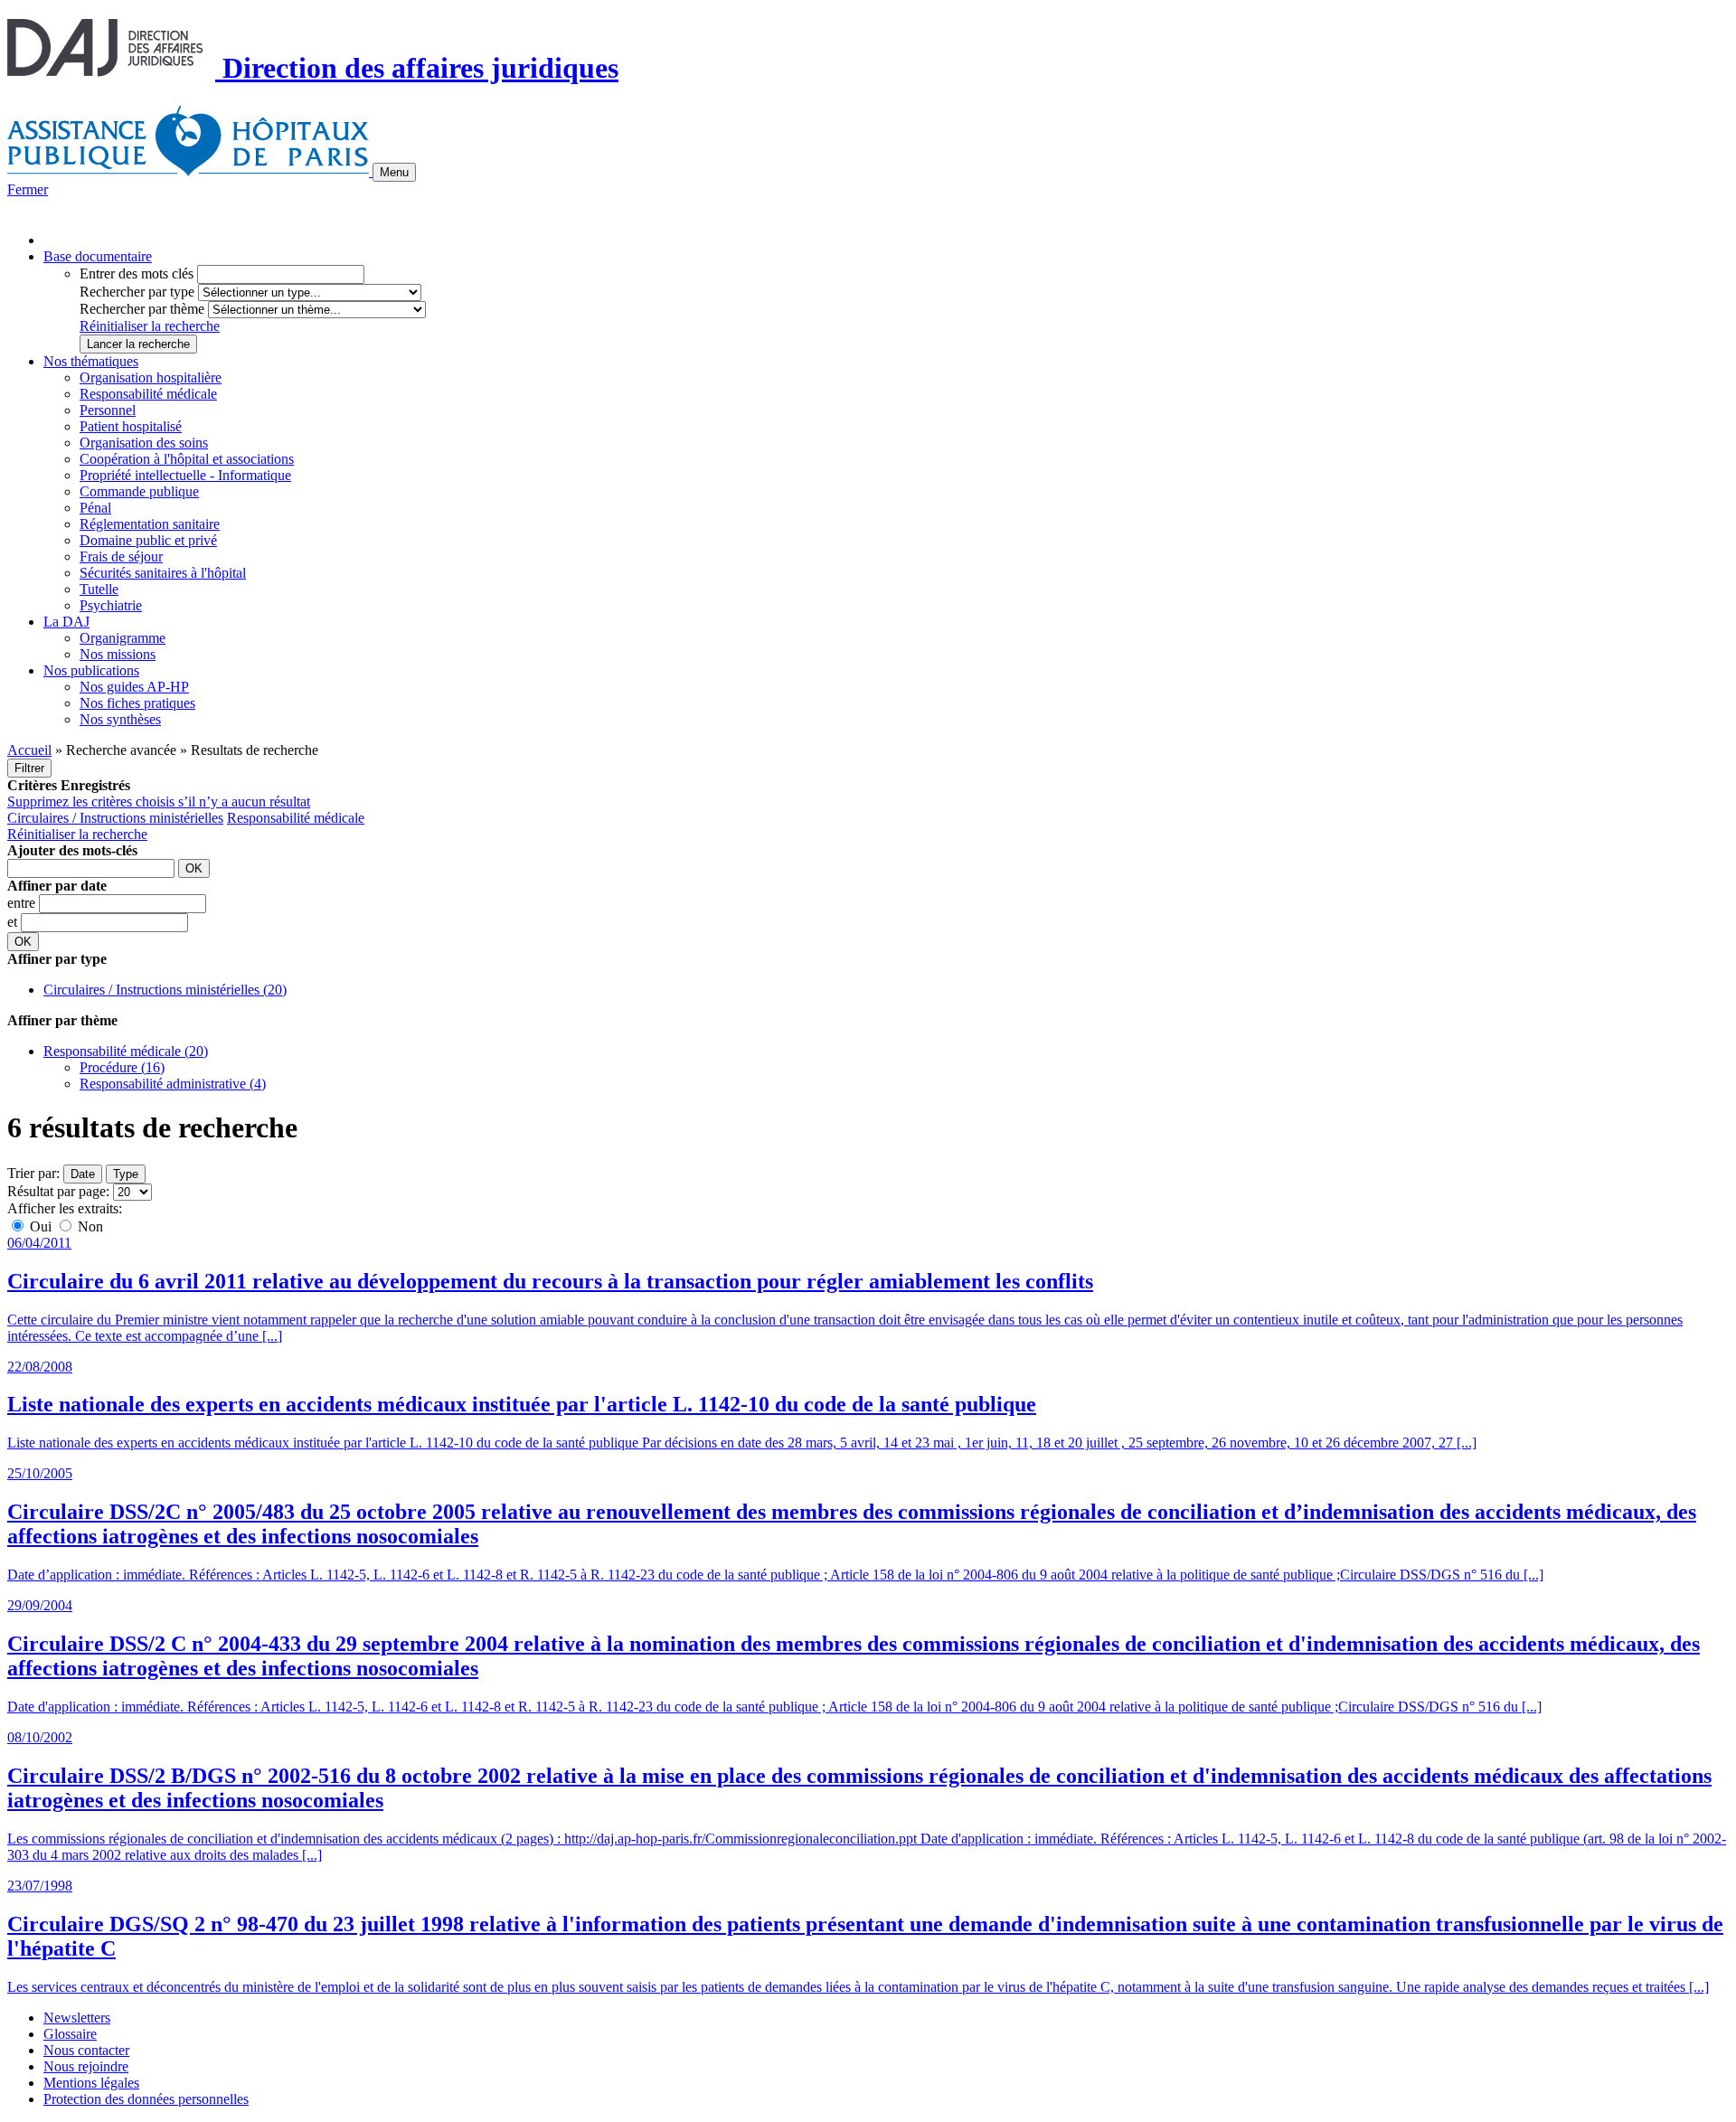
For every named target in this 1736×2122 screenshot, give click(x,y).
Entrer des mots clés (137, 274)
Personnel (108, 410)
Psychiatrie (111, 605)
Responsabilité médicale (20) (126, 1051)
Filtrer (29, 768)
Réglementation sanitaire (150, 524)
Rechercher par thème (142, 309)
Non (89, 1226)
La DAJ (66, 622)
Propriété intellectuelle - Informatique (185, 475)
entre (23, 903)
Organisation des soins (144, 443)
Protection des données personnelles (146, 2099)
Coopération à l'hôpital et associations (187, 459)
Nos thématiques (91, 361)
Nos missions (118, 654)
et (14, 922)
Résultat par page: (58, 1191)
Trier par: (33, 1173)
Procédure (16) (122, 1067)
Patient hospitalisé (131, 426)
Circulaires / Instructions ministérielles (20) (165, 990)
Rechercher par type (137, 292)
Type (126, 1174)
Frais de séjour (121, 556)
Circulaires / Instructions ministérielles (115, 818)
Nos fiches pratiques (137, 703)
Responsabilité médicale (148, 394)
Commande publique (139, 491)
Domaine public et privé (148, 540)
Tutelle (99, 589)
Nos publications (91, 670)
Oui (41, 1226)
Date (83, 1174)
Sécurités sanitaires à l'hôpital (163, 573)
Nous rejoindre (86, 2066)
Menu (394, 172)
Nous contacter (86, 2050)
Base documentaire (98, 256)
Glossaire (70, 2034)
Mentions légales (91, 2083)
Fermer (28, 189)
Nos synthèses (120, 719)
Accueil (29, 750)
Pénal (95, 508)
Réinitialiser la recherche (150, 326)
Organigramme (123, 638)
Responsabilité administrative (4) (173, 1084)
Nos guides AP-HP (134, 687)
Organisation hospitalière (151, 377)
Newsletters (77, 2018)
